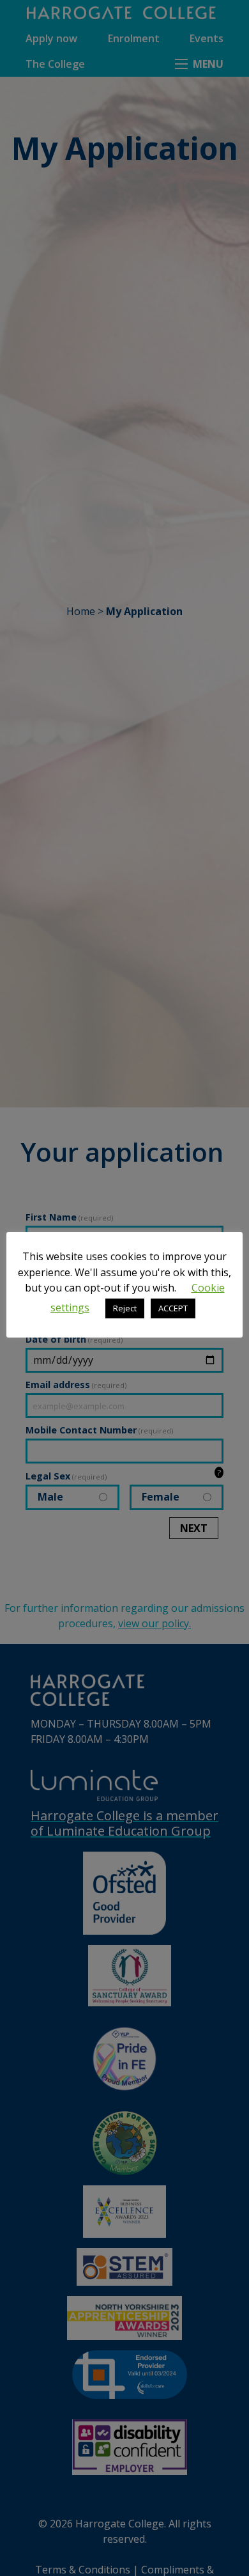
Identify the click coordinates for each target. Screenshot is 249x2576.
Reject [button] (125, 1308)
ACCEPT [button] (173, 1308)
